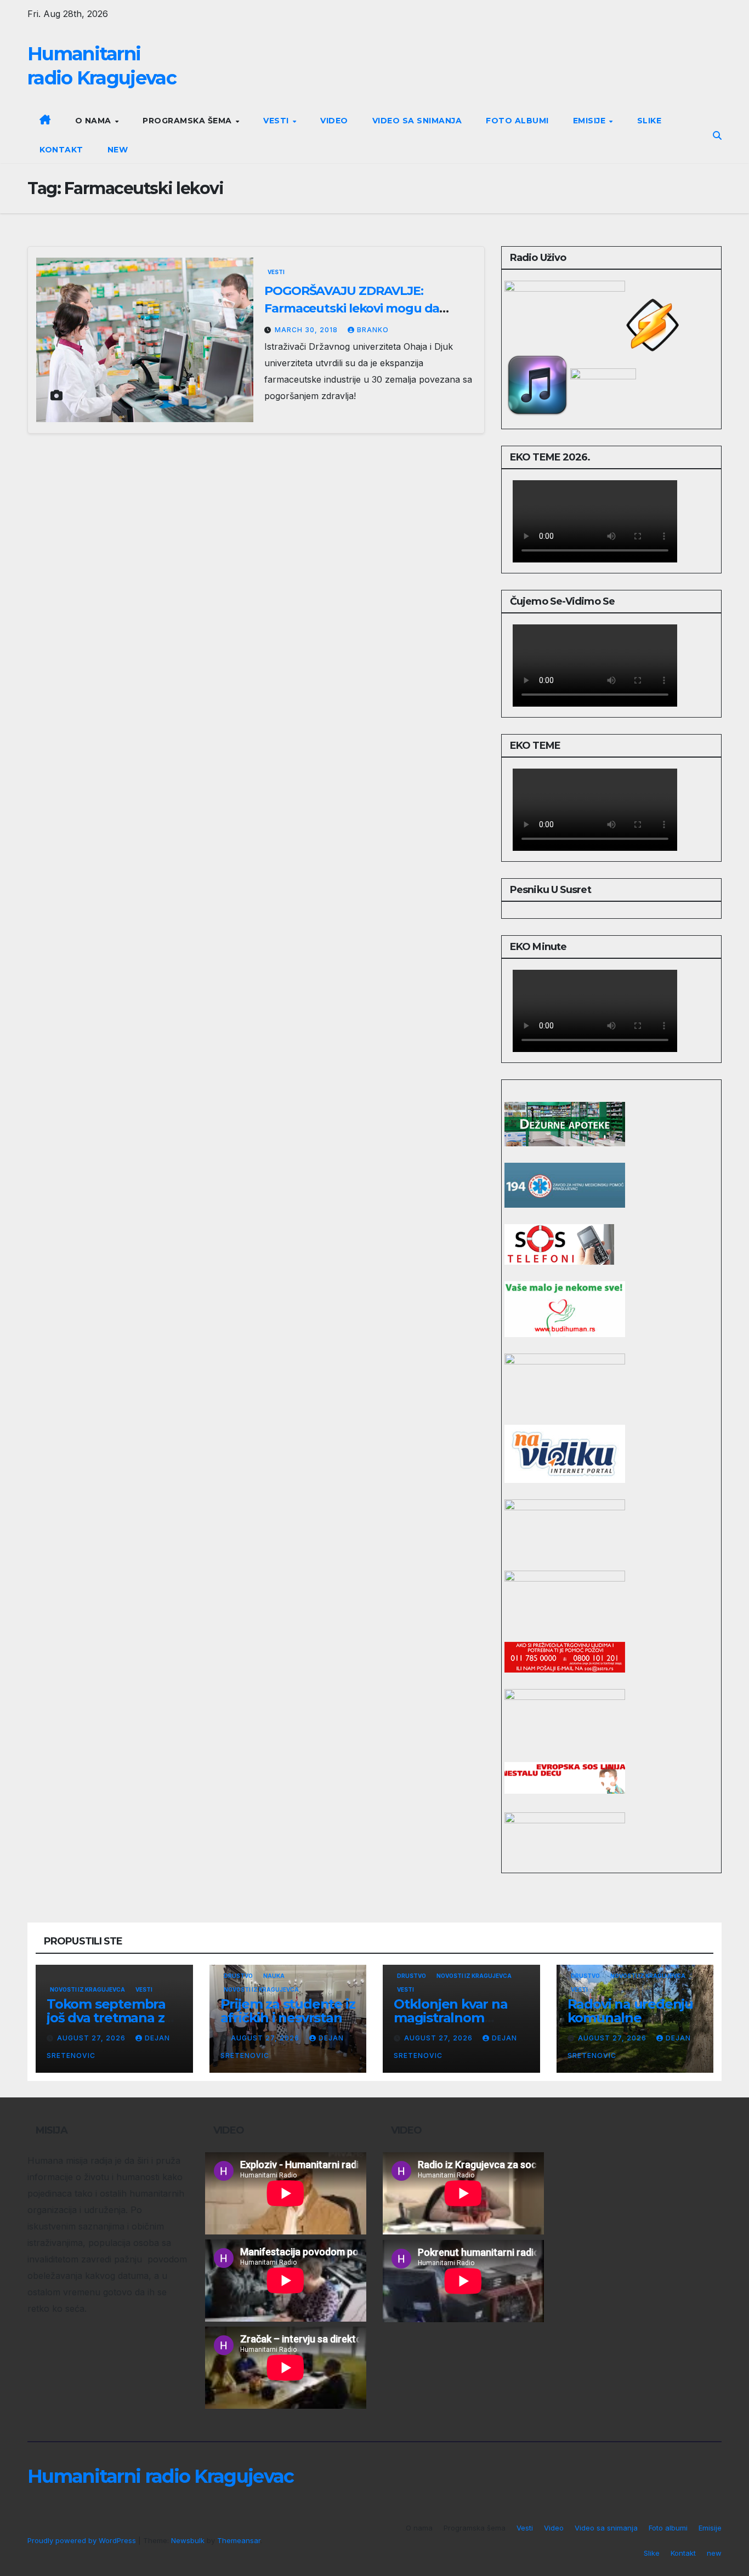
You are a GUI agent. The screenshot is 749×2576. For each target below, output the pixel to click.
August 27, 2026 (92, 2038)
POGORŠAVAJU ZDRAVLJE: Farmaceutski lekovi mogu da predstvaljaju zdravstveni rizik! (353, 308)
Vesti (277, 121)
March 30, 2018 (307, 330)
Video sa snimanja (417, 121)
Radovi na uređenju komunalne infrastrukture (630, 2018)
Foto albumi (517, 121)
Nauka (274, 1976)
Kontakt (61, 150)
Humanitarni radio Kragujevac (160, 2476)
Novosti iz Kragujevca (87, 1989)
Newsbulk (188, 2540)
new (118, 150)
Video (334, 121)
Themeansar (239, 2540)
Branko (373, 330)
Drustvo (238, 1976)
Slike (649, 121)
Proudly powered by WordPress (83, 2540)
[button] (717, 135)
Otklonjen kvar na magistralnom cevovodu (451, 2018)
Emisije (591, 121)
